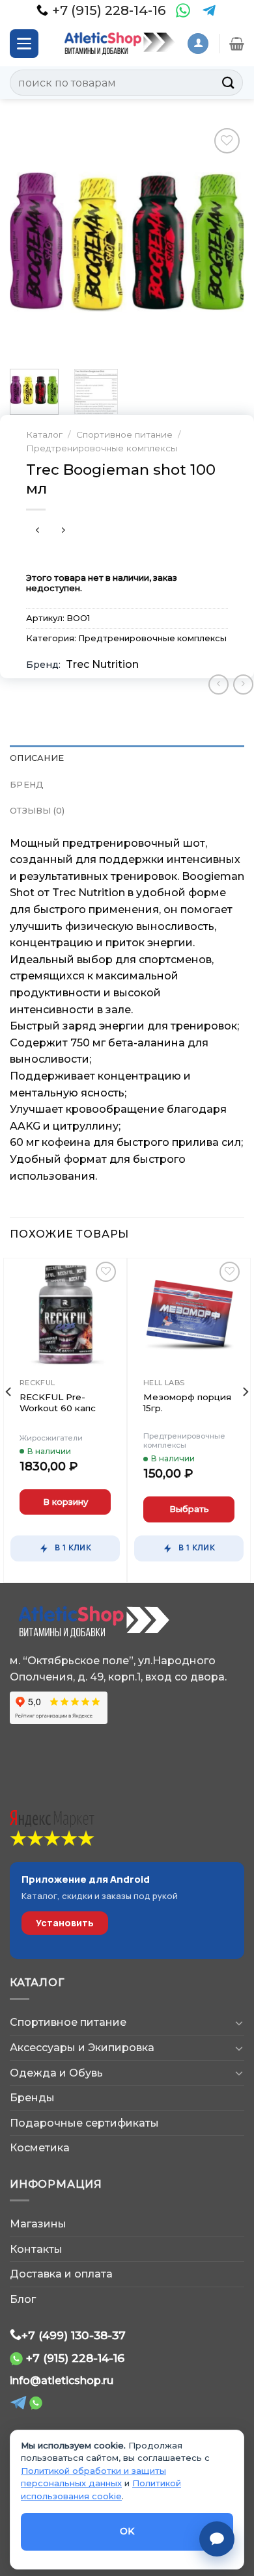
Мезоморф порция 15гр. (187, 1403)
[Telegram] (209, 10)
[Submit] (229, 82)
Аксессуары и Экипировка (82, 2048)
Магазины (38, 2224)
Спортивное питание (124, 434)
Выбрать (189, 1509)
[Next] (223, 242)
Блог (23, 2299)
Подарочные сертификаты (84, 2123)
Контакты (36, 2249)
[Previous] (31, 242)
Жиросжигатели (51, 1438)
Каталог (44, 434)
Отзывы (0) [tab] (37, 811)
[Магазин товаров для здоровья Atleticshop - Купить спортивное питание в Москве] (118, 44)
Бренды (32, 2098)
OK (127, 2531)
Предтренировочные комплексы (102, 448)
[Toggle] (239, 2023)
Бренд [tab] (27, 785)
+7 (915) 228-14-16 (75, 2358)
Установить (65, 1923)
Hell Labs (164, 1383)
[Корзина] (237, 44)
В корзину (65, 1502)
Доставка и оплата (61, 2274)
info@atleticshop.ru (62, 2381)
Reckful (37, 1383)
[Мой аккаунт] (198, 44)
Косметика (40, 2148)
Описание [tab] (37, 758)
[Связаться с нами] (217, 2539)
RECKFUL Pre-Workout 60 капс (58, 1403)
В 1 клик (73, 1547)
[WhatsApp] (183, 10)
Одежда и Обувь (56, 2073)
